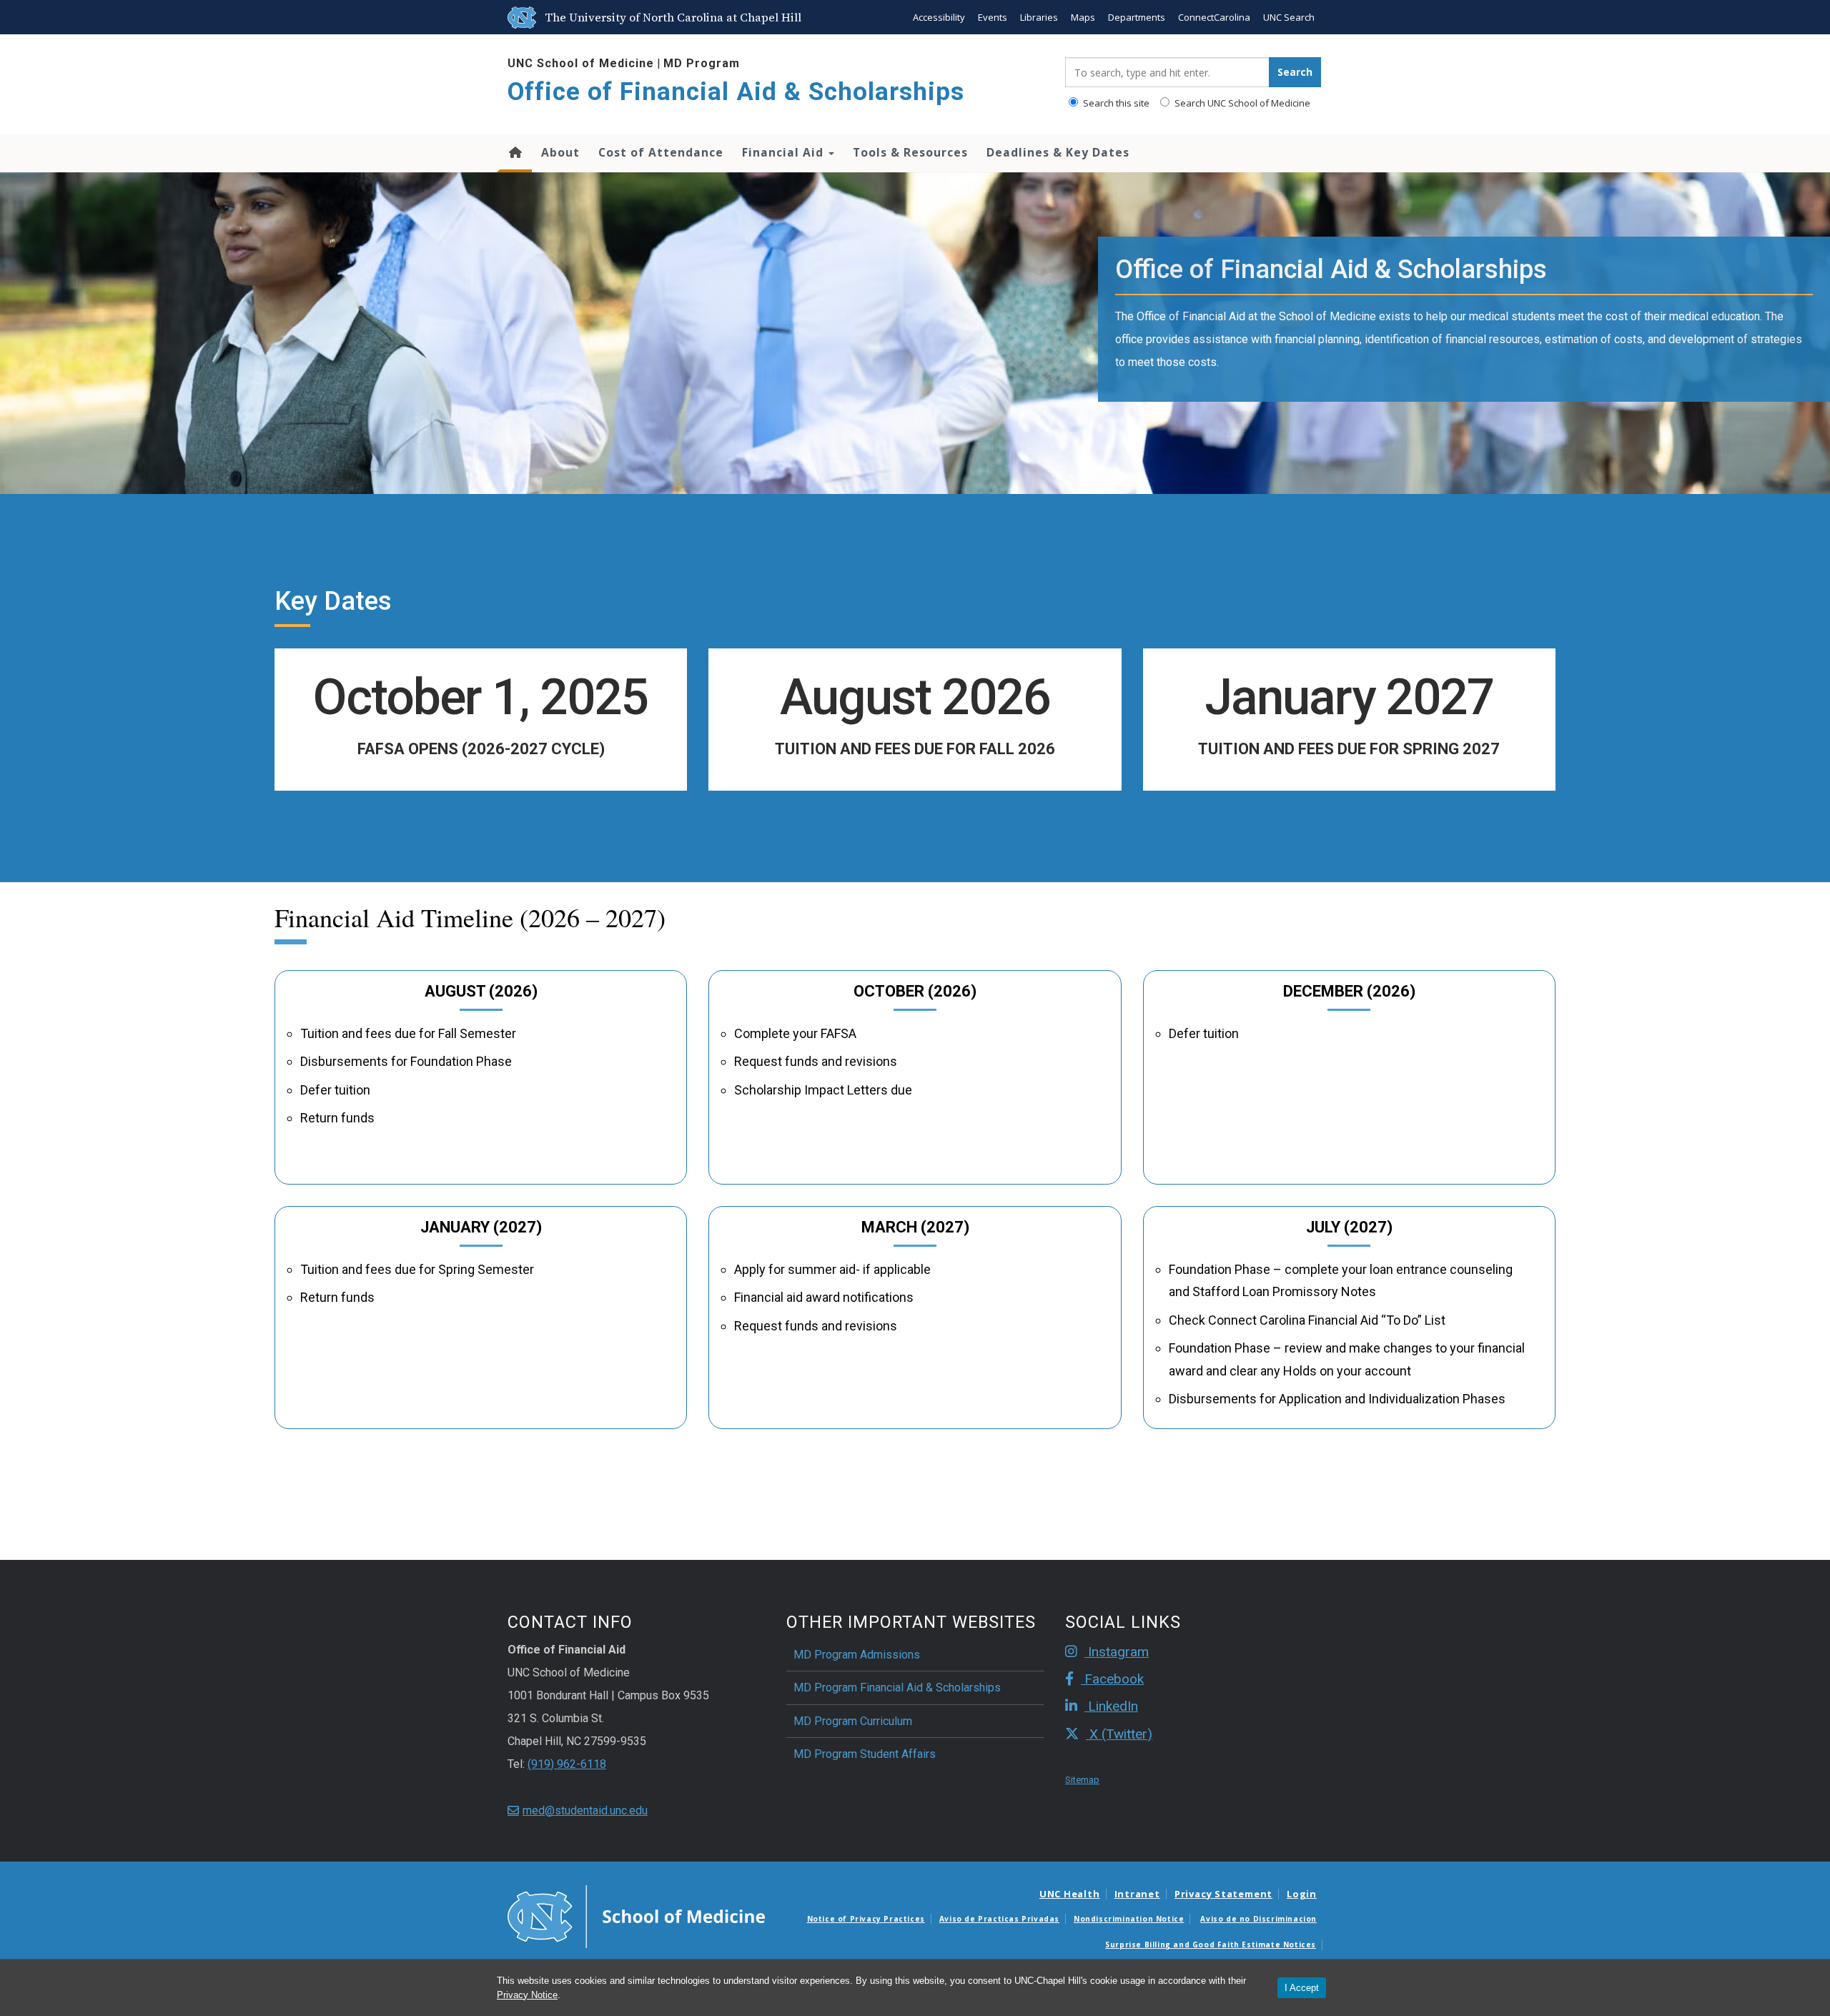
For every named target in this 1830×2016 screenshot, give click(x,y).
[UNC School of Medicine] (636, 1915)
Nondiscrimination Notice (1129, 1919)
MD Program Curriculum (853, 1721)
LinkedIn (1111, 1706)
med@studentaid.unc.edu (585, 1810)
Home (514, 154)
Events (993, 17)
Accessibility (939, 17)
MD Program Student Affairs (865, 1754)
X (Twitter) (1119, 1734)
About (560, 152)
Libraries (1039, 17)
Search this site (1115, 103)
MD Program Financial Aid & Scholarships (897, 1688)
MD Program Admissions (857, 1655)
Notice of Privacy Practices (866, 1919)
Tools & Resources (910, 152)
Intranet (1137, 1894)
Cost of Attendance (661, 152)
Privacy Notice (527, 1995)
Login (1302, 1894)
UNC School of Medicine (581, 63)
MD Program (702, 63)
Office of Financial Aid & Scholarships (736, 92)
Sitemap (1082, 1780)
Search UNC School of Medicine (1241, 103)
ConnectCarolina (1214, 17)
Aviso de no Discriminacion (1258, 1919)
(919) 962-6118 (567, 1764)
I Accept (1302, 1988)
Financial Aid (785, 152)
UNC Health (1070, 1894)
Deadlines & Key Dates (1058, 152)
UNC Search (1289, 17)
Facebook (1112, 1679)
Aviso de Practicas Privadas (999, 1919)
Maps (1083, 17)
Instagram (1117, 1652)
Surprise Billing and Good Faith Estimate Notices (1211, 1945)
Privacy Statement (1223, 1894)
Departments (1137, 17)
